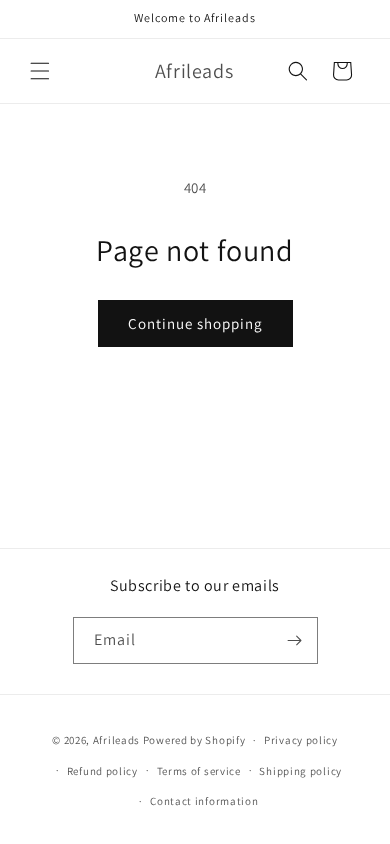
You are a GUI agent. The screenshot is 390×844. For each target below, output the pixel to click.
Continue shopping (195, 323)
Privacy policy (301, 740)
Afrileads (116, 740)
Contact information (204, 801)
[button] (40, 71)
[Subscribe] (295, 640)
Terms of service (199, 771)
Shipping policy (300, 771)
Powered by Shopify (194, 740)
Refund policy (102, 771)
